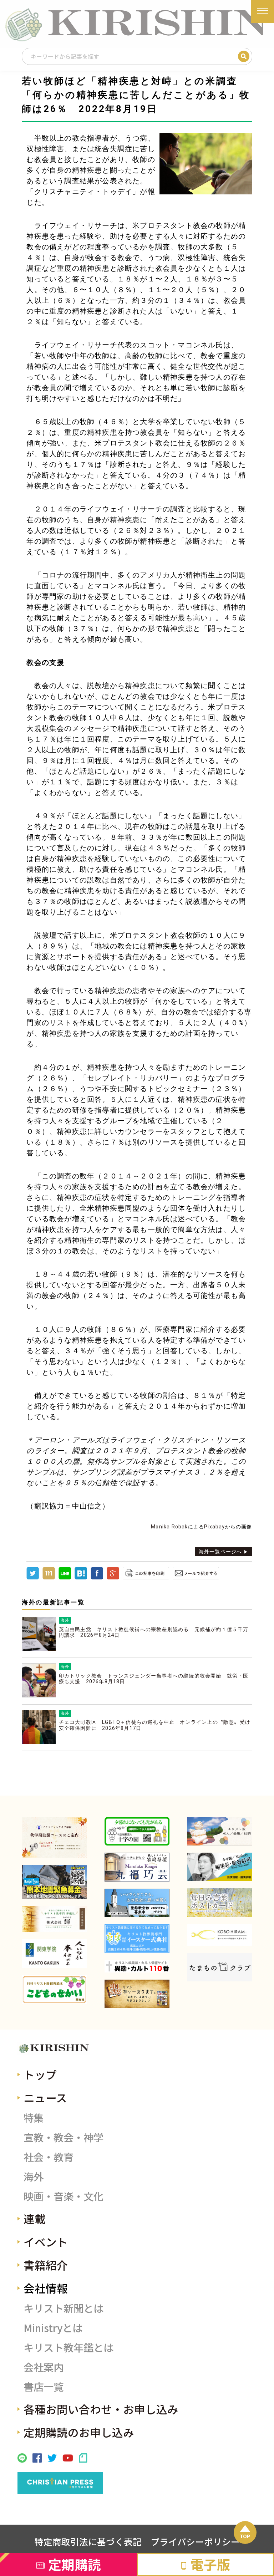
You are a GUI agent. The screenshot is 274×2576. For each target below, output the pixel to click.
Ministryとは (53, 2328)
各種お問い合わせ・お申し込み (101, 2409)
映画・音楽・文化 (64, 2196)
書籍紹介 (46, 2265)
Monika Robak (169, 1527)
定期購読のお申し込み (79, 2432)
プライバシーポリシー (195, 2541)
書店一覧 (44, 2386)
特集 (34, 2117)
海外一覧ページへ (220, 1552)
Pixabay (214, 1527)
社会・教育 (49, 2157)
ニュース (45, 2098)
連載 (35, 2218)
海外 (34, 2176)
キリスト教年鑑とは (68, 2347)
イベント (46, 2242)
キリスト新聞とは (64, 2308)
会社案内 (44, 2367)
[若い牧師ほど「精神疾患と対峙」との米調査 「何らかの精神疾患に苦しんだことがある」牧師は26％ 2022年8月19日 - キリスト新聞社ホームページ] (81, 1578)
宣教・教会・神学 (64, 2137)
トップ (40, 2074)
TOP (245, 2536)
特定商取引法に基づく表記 (88, 2541)
